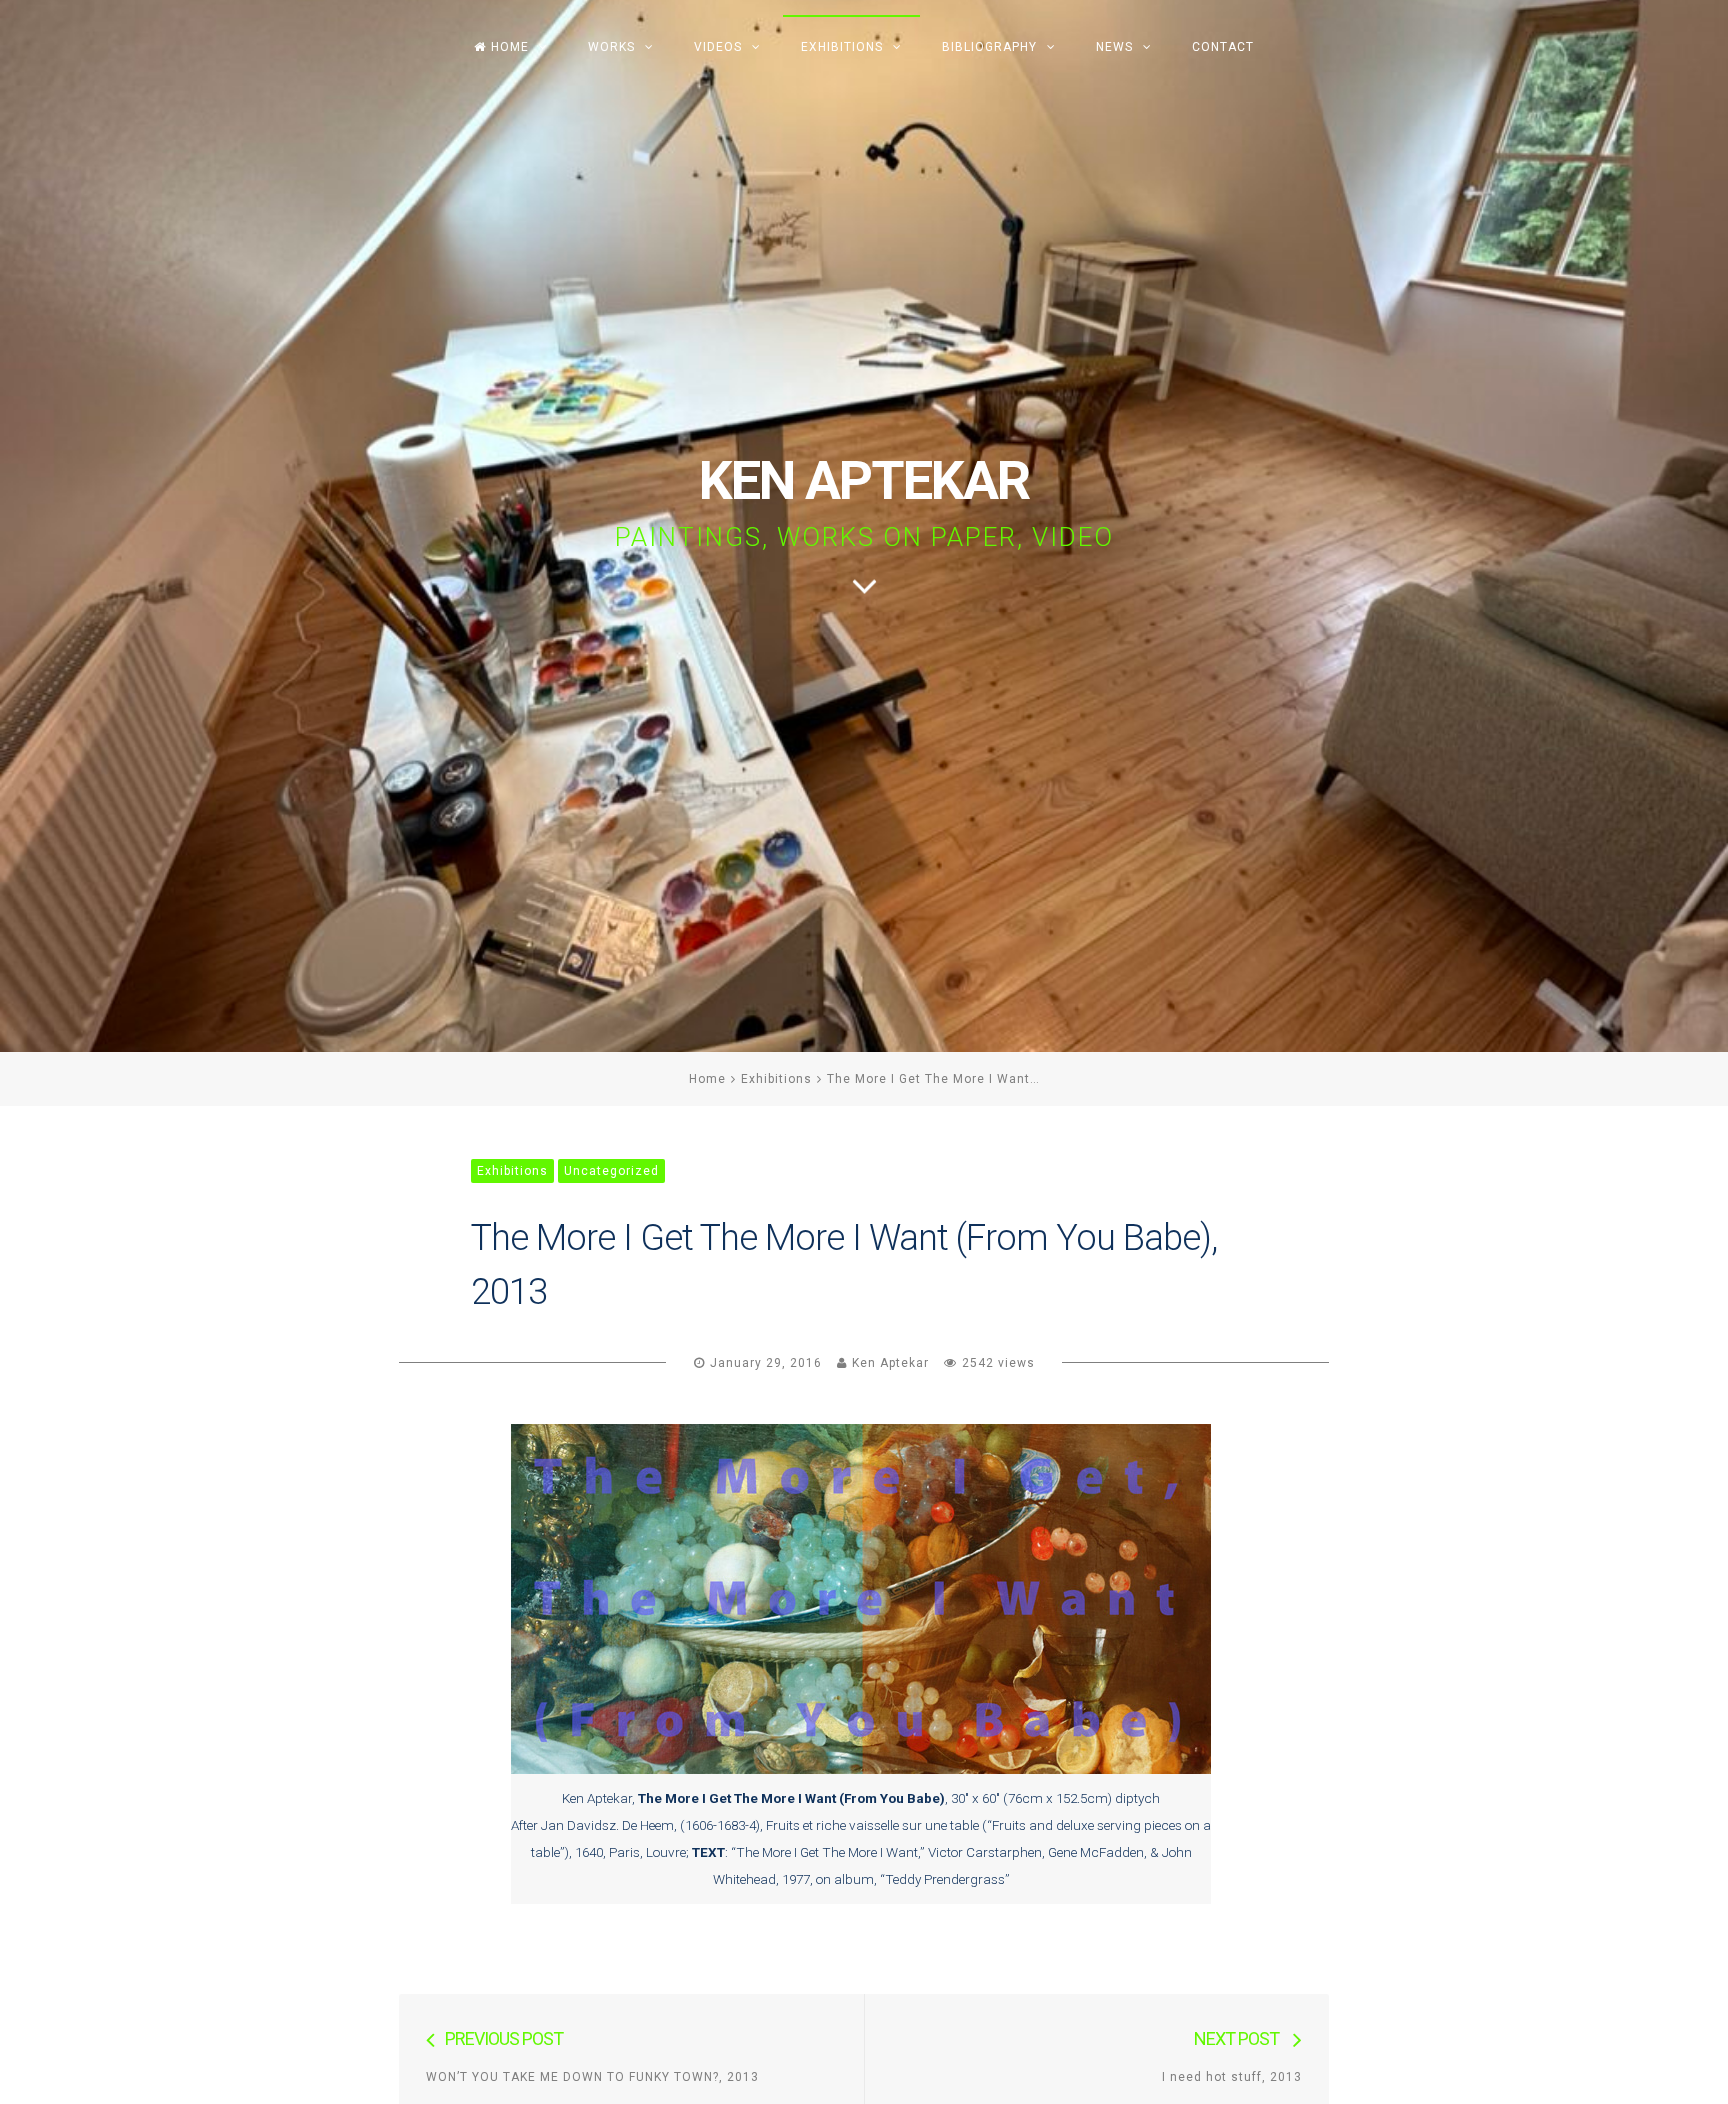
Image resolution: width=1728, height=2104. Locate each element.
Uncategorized (611, 1171)
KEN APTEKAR (864, 480)
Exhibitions (776, 1079)
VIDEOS (718, 47)
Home (707, 1079)
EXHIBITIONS (842, 47)
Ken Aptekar (890, 1363)
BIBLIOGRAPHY (989, 47)
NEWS (1114, 47)
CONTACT (1223, 47)
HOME (510, 47)
